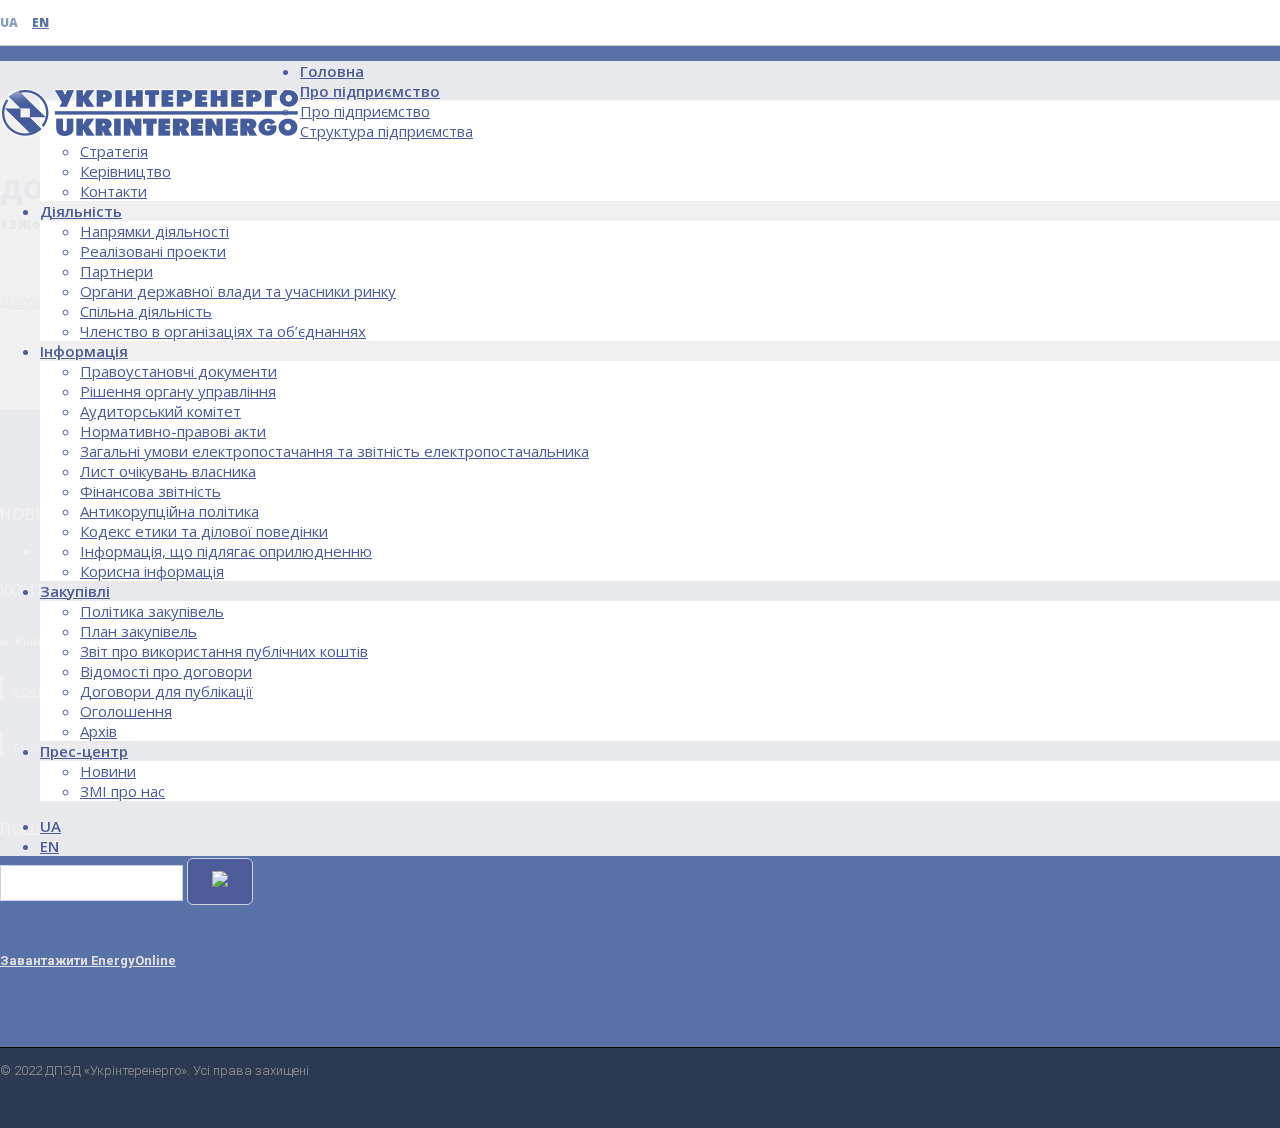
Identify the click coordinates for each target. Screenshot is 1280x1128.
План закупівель (138, 631)
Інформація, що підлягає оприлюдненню (226, 551)
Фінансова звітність (150, 491)
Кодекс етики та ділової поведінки (204, 531)
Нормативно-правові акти (173, 431)
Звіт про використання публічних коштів (224, 651)
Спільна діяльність (146, 311)
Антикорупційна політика (169, 511)
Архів (98, 731)
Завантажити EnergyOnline (88, 960)
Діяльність (81, 211)
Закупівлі (75, 591)
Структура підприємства (386, 131)
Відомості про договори (166, 671)
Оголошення (126, 711)
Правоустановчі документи (178, 371)
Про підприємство (370, 91)
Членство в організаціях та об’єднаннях (223, 331)
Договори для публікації (166, 691)
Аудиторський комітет (160, 411)
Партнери (116, 271)
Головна (332, 71)
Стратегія (114, 151)
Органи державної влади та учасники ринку (238, 291)
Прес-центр (84, 751)
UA (9, 22)
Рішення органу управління (178, 391)
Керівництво (125, 171)
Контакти (113, 191)
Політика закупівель (152, 611)
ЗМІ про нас (122, 791)
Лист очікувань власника (168, 471)
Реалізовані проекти (153, 251)
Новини (108, 771)
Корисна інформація (152, 571)
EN (40, 22)
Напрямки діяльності (154, 231)
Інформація (84, 351)
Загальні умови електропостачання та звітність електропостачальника (334, 451)
